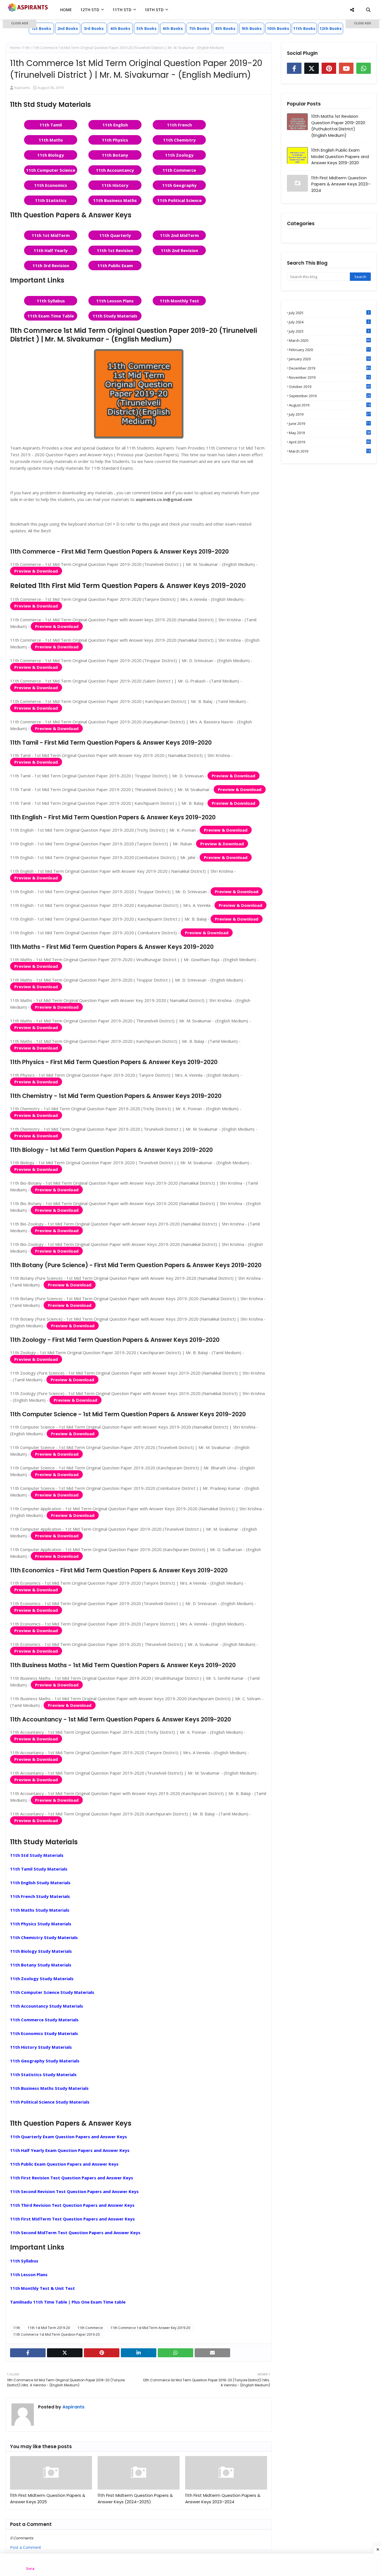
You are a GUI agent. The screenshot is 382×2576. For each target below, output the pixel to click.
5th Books (147, 28)
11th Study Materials (115, 316)
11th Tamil (51, 125)
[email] (212, 2353)
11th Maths (51, 140)
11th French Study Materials (40, 1896)
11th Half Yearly (51, 250)
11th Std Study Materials (37, 1855)
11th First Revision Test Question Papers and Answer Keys (72, 2178)
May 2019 (330, 433)
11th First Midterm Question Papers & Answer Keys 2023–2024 (223, 2499)
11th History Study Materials (41, 2047)
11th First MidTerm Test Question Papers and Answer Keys (72, 2219)
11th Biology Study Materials (41, 1951)
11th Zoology (179, 155)
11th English (115, 125)
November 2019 (330, 377)
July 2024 (329, 322)
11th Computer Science (51, 170)
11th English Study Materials (40, 1883)
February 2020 (330, 350)
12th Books (331, 28)
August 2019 (330, 405)
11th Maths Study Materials (40, 1910)
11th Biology (51, 155)
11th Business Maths (115, 200)
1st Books (41, 28)
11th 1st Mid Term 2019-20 (49, 2328)
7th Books (199, 28)
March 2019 (330, 451)
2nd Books (68, 28)
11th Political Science (179, 200)
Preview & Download (36, 571)
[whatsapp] (175, 2353)
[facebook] (28, 2353)
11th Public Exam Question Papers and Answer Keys (64, 2164)
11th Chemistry (179, 140)
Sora (30, 2568)
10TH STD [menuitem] (154, 10)
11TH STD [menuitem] (122, 10)
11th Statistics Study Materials (43, 2074)
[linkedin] (139, 2353)
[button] (20, 24)
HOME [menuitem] (66, 10)
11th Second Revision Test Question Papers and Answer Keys (74, 2191)
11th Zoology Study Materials (42, 1979)
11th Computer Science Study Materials (52, 1992)
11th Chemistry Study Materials (44, 1937)
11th (17, 2328)
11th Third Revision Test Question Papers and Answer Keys (72, 2205)
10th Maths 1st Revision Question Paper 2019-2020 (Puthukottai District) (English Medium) (338, 126)
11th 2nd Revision (179, 250)
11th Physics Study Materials (41, 1924)
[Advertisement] (20, 109)
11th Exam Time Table (51, 316)
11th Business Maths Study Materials (49, 2088)
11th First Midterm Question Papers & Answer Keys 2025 (48, 2499)
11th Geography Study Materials (45, 2061)
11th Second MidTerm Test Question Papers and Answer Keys (75, 2232)
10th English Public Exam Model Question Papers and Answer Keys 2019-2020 (340, 156)
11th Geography (179, 185)
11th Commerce (179, 170)
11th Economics (51, 185)
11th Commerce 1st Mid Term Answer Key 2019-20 (150, 2328)
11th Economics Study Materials (44, 2033)
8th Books (225, 28)
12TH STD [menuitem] (90, 10)
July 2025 (329, 313)
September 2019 (330, 396)
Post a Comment (26, 2547)
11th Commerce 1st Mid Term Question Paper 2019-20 (56, 2334)
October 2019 (330, 387)
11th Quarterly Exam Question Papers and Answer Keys (69, 2137)
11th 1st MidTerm (51, 235)
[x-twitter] (65, 2353)
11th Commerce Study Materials (44, 2020)
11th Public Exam (115, 265)
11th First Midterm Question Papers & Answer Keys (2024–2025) (135, 2499)
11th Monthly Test (179, 301)
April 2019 (330, 442)
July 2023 (329, 331)
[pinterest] (102, 2353)
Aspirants (73, 2407)
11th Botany (115, 155)
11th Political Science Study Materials (50, 2102)
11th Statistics (51, 200)
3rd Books (94, 28)
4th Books (120, 28)
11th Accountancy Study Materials (47, 2006)
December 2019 (330, 368)
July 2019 (330, 414)
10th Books (278, 28)
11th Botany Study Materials (41, 1965)
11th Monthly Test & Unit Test (43, 2288)
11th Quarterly (115, 235)
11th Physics (115, 140)
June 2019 (330, 424)
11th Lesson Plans (115, 301)
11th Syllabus (51, 301)
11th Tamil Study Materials (39, 1869)
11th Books (304, 28)
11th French (179, 125)
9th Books (252, 28)
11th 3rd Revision (51, 265)
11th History (115, 185)
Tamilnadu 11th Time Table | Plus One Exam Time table (68, 2302)
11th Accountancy (115, 170)
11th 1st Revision (115, 250)
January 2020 (330, 359)
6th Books (173, 28)
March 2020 (330, 340)
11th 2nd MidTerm (179, 235)
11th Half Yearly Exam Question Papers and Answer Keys (70, 2150)
